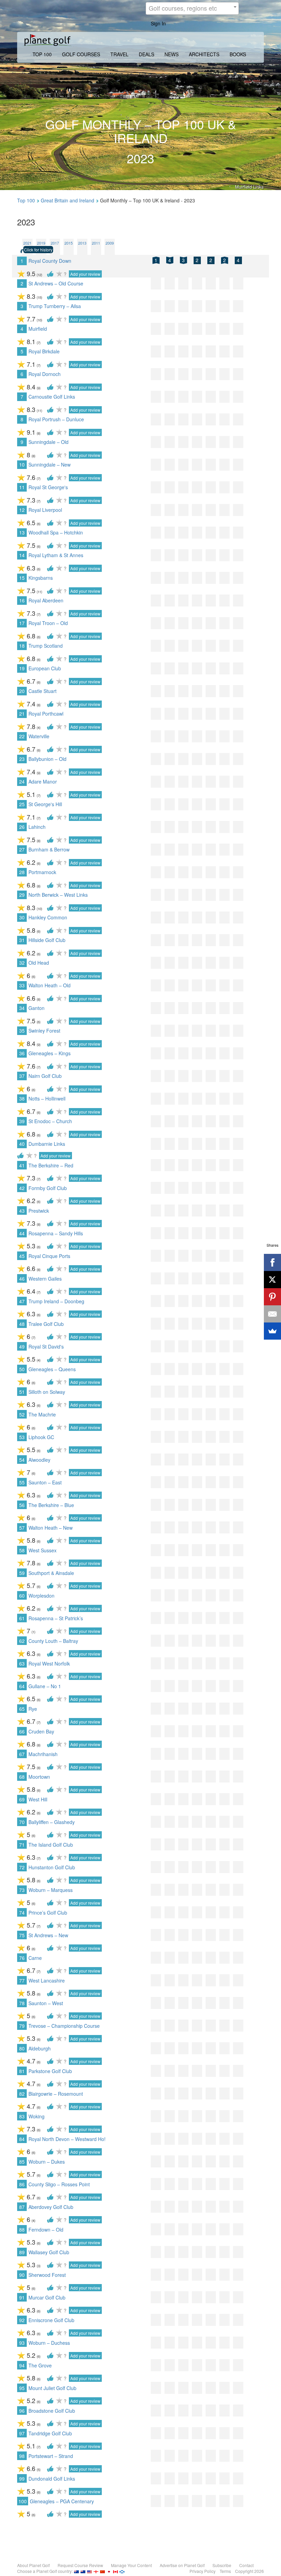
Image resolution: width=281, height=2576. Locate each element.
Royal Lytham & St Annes (56, 555)
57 (22, 1528)
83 (22, 2116)
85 (22, 2162)
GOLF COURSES (81, 54)
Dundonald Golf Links (52, 2479)
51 (22, 1392)
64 (22, 1686)
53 (22, 1437)
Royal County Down (50, 261)
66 (22, 1731)
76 (22, 1958)
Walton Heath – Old (50, 985)
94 (22, 2365)
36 (22, 1053)
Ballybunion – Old (47, 759)
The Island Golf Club (51, 1845)
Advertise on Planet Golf (182, 2565)
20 (22, 691)
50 (22, 1369)
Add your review (85, 274)
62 (22, 1641)
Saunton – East (45, 1482)
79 (22, 2026)
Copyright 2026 (249, 2571)
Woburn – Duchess (49, 2343)
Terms (225, 2571)
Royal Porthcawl (46, 714)
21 (22, 714)
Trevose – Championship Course (64, 2026)
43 (22, 1211)
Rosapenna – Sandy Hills (56, 1233)
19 (22, 668)
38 (22, 1098)
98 (22, 2456)
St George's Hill (45, 804)
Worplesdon (41, 1596)
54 (22, 1460)
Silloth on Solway (47, 1392)
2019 (41, 243)
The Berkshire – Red (51, 1165)
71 (22, 1845)
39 (22, 1121)
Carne (35, 1958)
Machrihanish (43, 1754)
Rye (33, 1709)
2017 (55, 243)
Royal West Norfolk (49, 1663)
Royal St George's (48, 487)
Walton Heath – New (51, 1528)
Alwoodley (39, 1460)
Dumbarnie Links (47, 1144)
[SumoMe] (272, 1331)
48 (22, 1324)
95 (22, 2388)
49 (22, 1346)
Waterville (39, 736)
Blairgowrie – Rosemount (56, 2094)
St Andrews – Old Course (56, 283)
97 (22, 2433)
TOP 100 (42, 54)
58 (22, 1550)
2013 (82, 243)
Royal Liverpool (45, 510)
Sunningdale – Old (48, 442)
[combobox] (192, 8)
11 (22, 487)
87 (22, 2207)
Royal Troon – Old (48, 623)
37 (22, 1076)
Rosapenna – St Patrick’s (56, 1618)
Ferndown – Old (46, 2230)
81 (22, 2071)
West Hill (38, 1799)
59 (22, 1573)
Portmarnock (42, 872)
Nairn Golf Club (45, 1076)
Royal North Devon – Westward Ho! (67, 2139)
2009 (110, 243)
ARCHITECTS (204, 54)
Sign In (158, 23)
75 (22, 1935)
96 (22, 2411)
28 (22, 872)
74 (22, 1913)
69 (22, 1799)
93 (22, 2343)
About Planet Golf (33, 2565)
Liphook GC (41, 1437)
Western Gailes (45, 1279)
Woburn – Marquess (51, 1890)
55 (22, 1482)
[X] (272, 1280)
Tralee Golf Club (46, 1324)
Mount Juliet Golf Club (52, 2388)
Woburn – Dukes (47, 2162)
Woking (36, 2116)
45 (22, 1256)
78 (22, 2003)
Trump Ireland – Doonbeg (56, 1301)
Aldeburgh (40, 2048)
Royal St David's (46, 1346)
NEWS (172, 54)
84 (22, 2139)
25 (22, 804)
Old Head (39, 963)
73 (22, 1890)
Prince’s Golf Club (48, 1913)
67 (22, 1754)
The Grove (40, 2365)
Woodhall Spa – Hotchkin (56, 532)
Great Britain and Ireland (68, 200)
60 (22, 1596)
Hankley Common (48, 917)
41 (22, 1165)
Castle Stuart (42, 691)
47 (22, 1301)
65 (22, 1709)
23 (22, 759)
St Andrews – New (48, 1935)
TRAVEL (119, 54)
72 (22, 1867)
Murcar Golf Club (47, 2297)
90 (22, 2275)
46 (22, 1279)
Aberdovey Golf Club (51, 2207)
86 (22, 2184)
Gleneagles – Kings (50, 1053)
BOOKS (238, 54)
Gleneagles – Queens (52, 1369)
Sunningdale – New (50, 464)
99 (22, 2479)
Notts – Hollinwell (47, 1098)
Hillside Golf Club (47, 940)
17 (22, 623)
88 (22, 2230)
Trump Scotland (46, 646)
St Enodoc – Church (50, 1121)
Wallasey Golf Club (49, 2252)
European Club (45, 668)
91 (22, 2297)
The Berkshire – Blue (51, 1505)
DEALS (146, 54)
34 (22, 1008)
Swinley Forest (44, 1031)
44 (22, 1233)
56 (22, 1505)
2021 (27, 243)
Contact (246, 2565)
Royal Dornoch (45, 374)
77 (22, 1980)
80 (22, 2048)
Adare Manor (43, 781)
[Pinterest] (272, 1297)
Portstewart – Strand (51, 2456)
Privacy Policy (203, 2571)
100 (23, 2501)
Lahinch (37, 827)
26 (22, 827)
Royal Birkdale (44, 351)
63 (22, 1663)
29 (22, 895)
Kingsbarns (41, 578)
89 (22, 2252)
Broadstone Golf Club (52, 2411)
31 (22, 940)
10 (22, 464)
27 (22, 849)
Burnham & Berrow (49, 849)
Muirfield (38, 329)
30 (22, 917)
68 (22, 1777)
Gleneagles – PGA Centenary (62, 2501)
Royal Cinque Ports (49, 1256)
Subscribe (222, 2565)
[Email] (272, 1314)
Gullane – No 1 (45, 1686)
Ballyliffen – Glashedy (52, 1822)
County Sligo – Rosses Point (59, 2184)
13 (22, 532)
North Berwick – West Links (58, 895)
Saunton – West (46, 2003)
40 (22, 1144)
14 (22, 555)
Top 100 (26, 200)
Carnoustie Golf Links (52, 397)
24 (22, 781)
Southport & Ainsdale (51, 1573)
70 (22, 1822)
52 (22, 1414)
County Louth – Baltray (53, 1641)
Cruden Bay (41, 1731)
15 (22, 578)
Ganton (36, 1008)
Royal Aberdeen (46, 600)
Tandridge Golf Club (50, 2433)
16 (22, 600)
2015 (69, 243)
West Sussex (42, 1550)
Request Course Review (80, 2565)
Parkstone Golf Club (50, 2071)
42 (22, 1188)
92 (22, 2320)
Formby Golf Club (48, 1188)
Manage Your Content (131, 2565)
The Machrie (42, 1414)
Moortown (39, 1777)
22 (22, 736)
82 (22, 2094)
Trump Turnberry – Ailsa (55, 306)
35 (22, 1031)
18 (22, 646)
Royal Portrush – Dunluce (56, 419)
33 (22, 985)
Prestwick (39, 1211)
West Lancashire (47, 1980)
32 (22, 963)
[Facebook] (272, 1262)
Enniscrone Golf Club (51, 2320)
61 (22, 1618)
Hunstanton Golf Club (52, 1867)
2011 (96, 243)
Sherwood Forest (47, 2275)
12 (22, 510)
